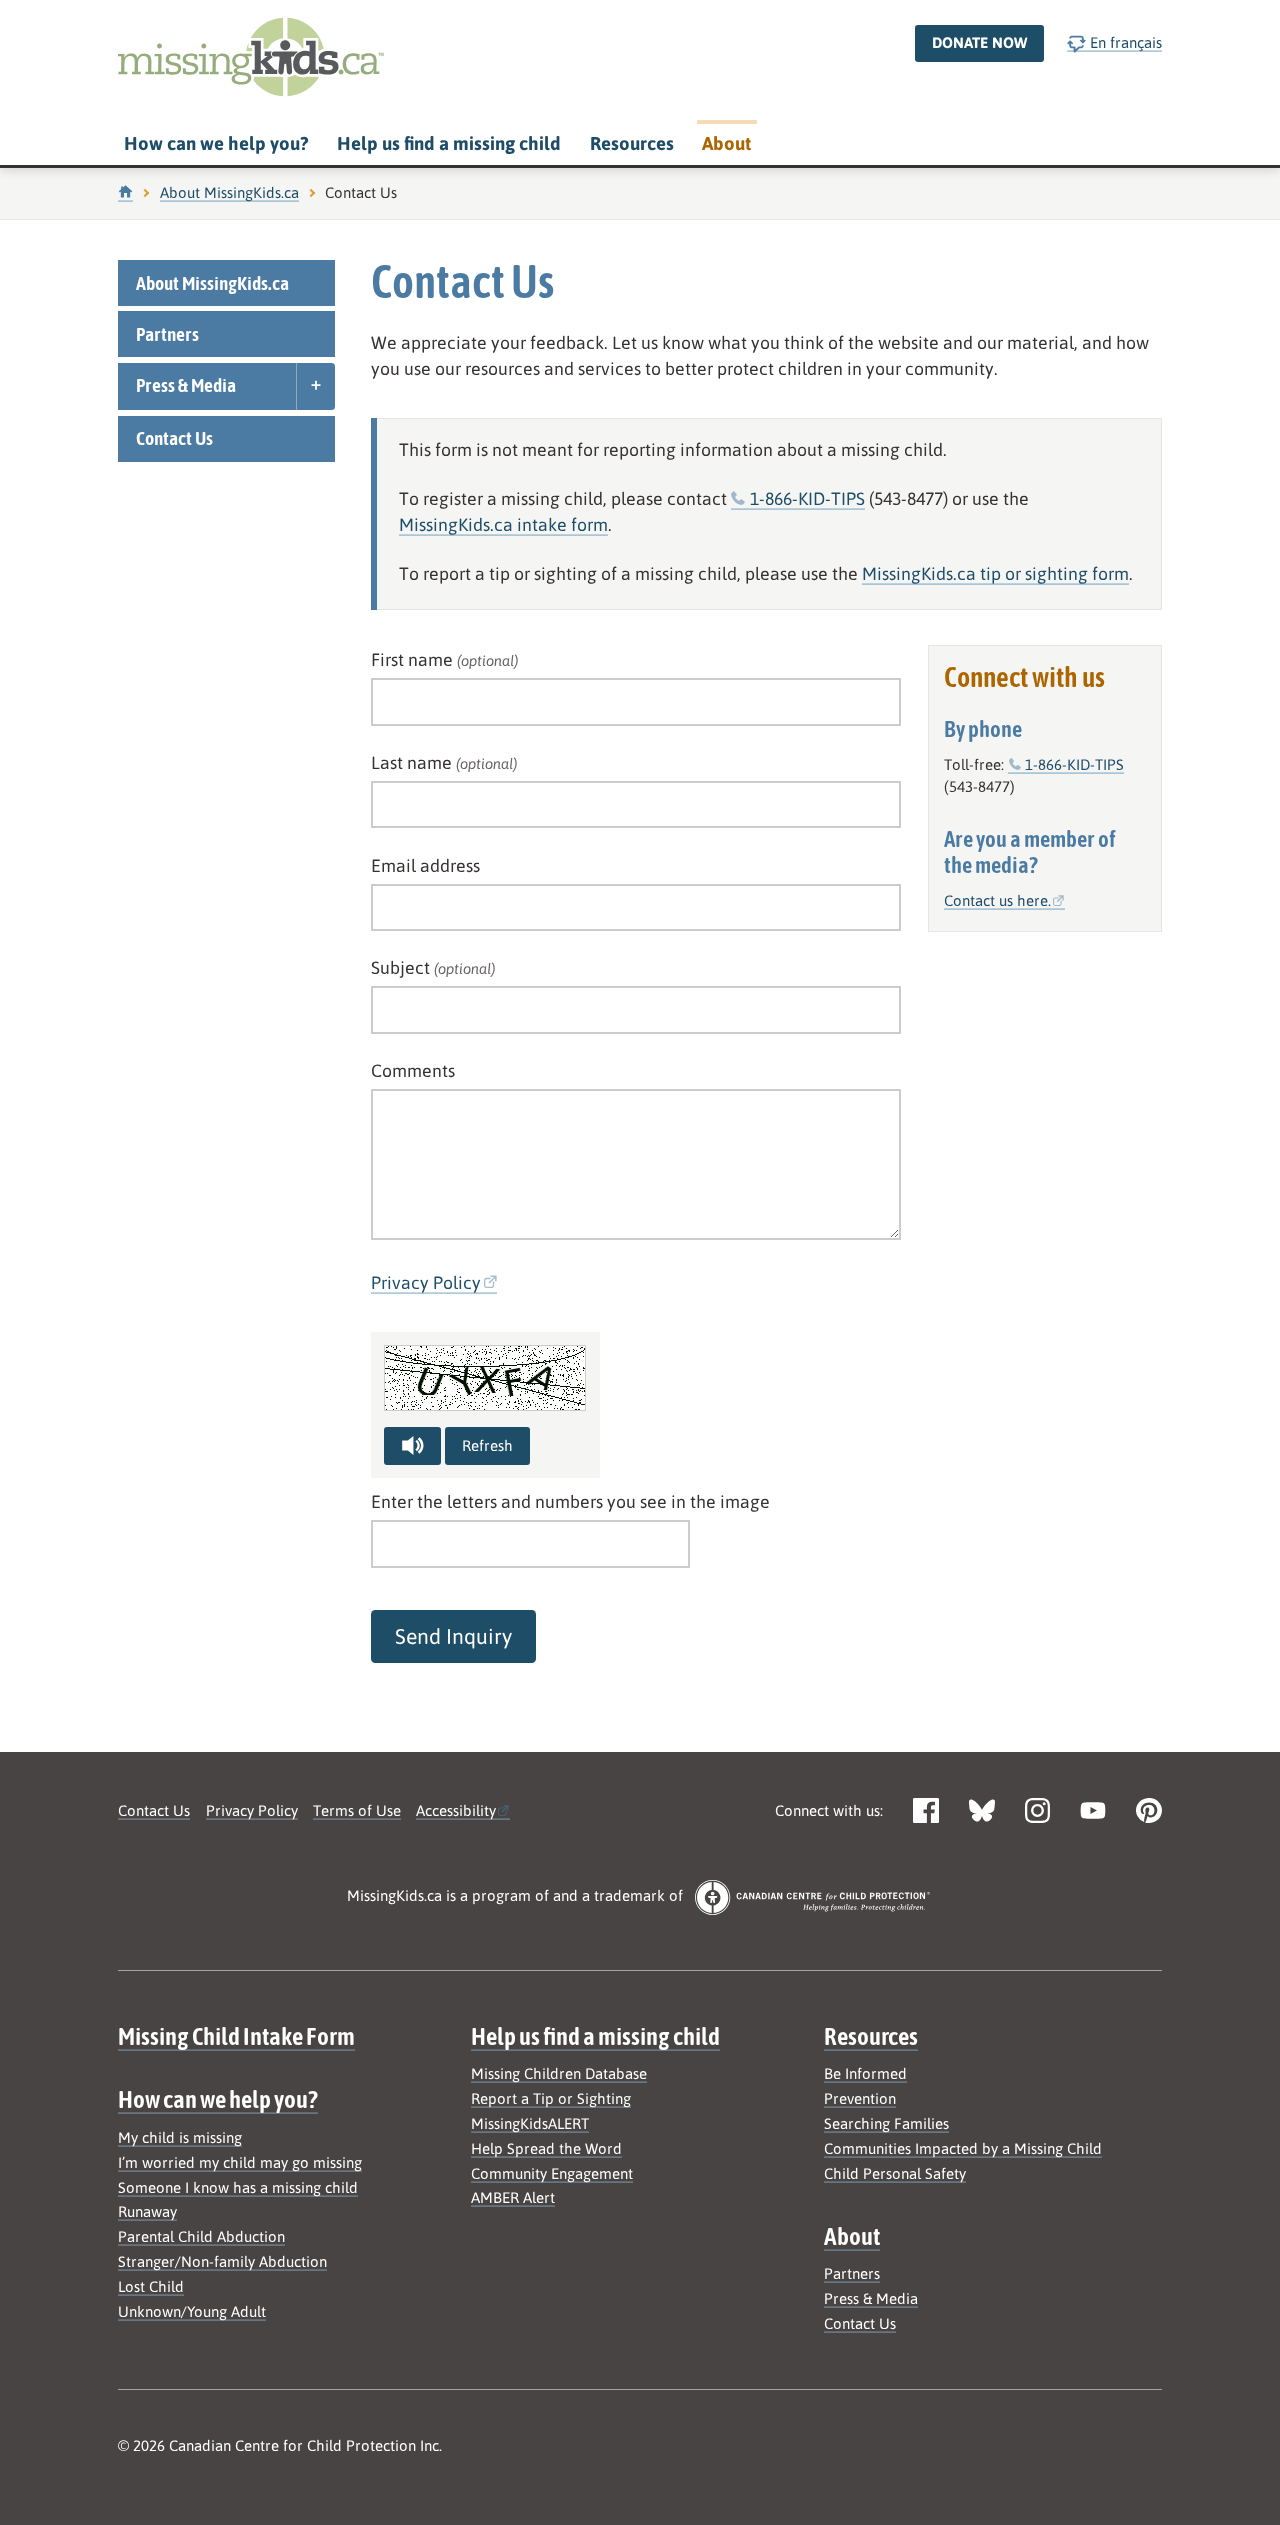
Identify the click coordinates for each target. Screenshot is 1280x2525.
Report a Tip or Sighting (551, 2098)
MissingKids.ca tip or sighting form (995, 573)
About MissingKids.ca (229, 192)
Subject (433, 967)
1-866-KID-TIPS (807, 498)
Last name (444, 762)
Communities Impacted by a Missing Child (963, 2148)
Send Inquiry (453, 1636)
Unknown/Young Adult (192, 2311)
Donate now (979, 42)
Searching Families (886, 2123)
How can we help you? (216, 143)
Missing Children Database (559, 2073)
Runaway (147, 2211)
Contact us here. (997, 900)
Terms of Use (357, 1810)
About (726, 143)
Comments (413, 1070)
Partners (167, 334)
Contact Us (174, 438)
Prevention (860, 2098)
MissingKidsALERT (530, 2123)
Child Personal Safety (895, 2173)
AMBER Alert (513, 2197)
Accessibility (456, 1810)
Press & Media (186, 385)
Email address (425, 865)
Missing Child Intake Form (236, 2036)
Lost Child (151, 2286)
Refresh (487, 1445)
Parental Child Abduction (201, 2236)
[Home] (125, 192)
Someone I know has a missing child (238, 2187)
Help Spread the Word (546, 2148)
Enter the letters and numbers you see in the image (570, 1501)
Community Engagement (552, 2173)
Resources (632, 143)
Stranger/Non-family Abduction (222, 2261)
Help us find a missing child (449, 143)
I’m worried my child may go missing (240, 2162)
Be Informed (865, 2073)
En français (1124, 42)
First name (444, 659)
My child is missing (180, 2137)
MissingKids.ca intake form (503, 524)
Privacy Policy (426, 1282)
